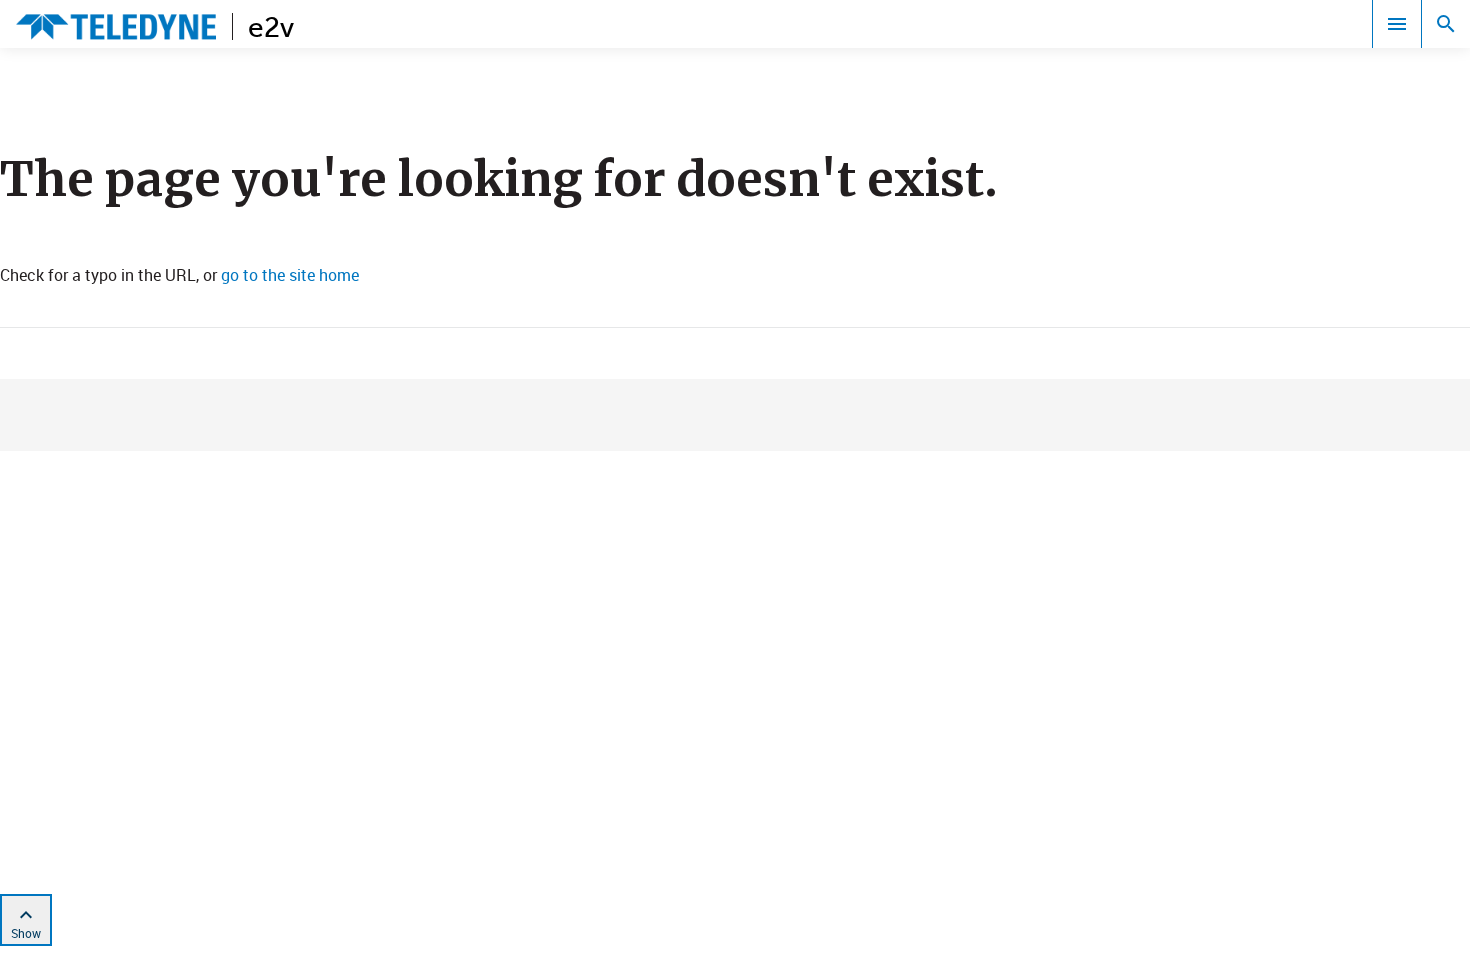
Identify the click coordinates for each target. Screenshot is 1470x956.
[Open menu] (1397, 24)
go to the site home (290, 275)
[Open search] (1446, 24)
